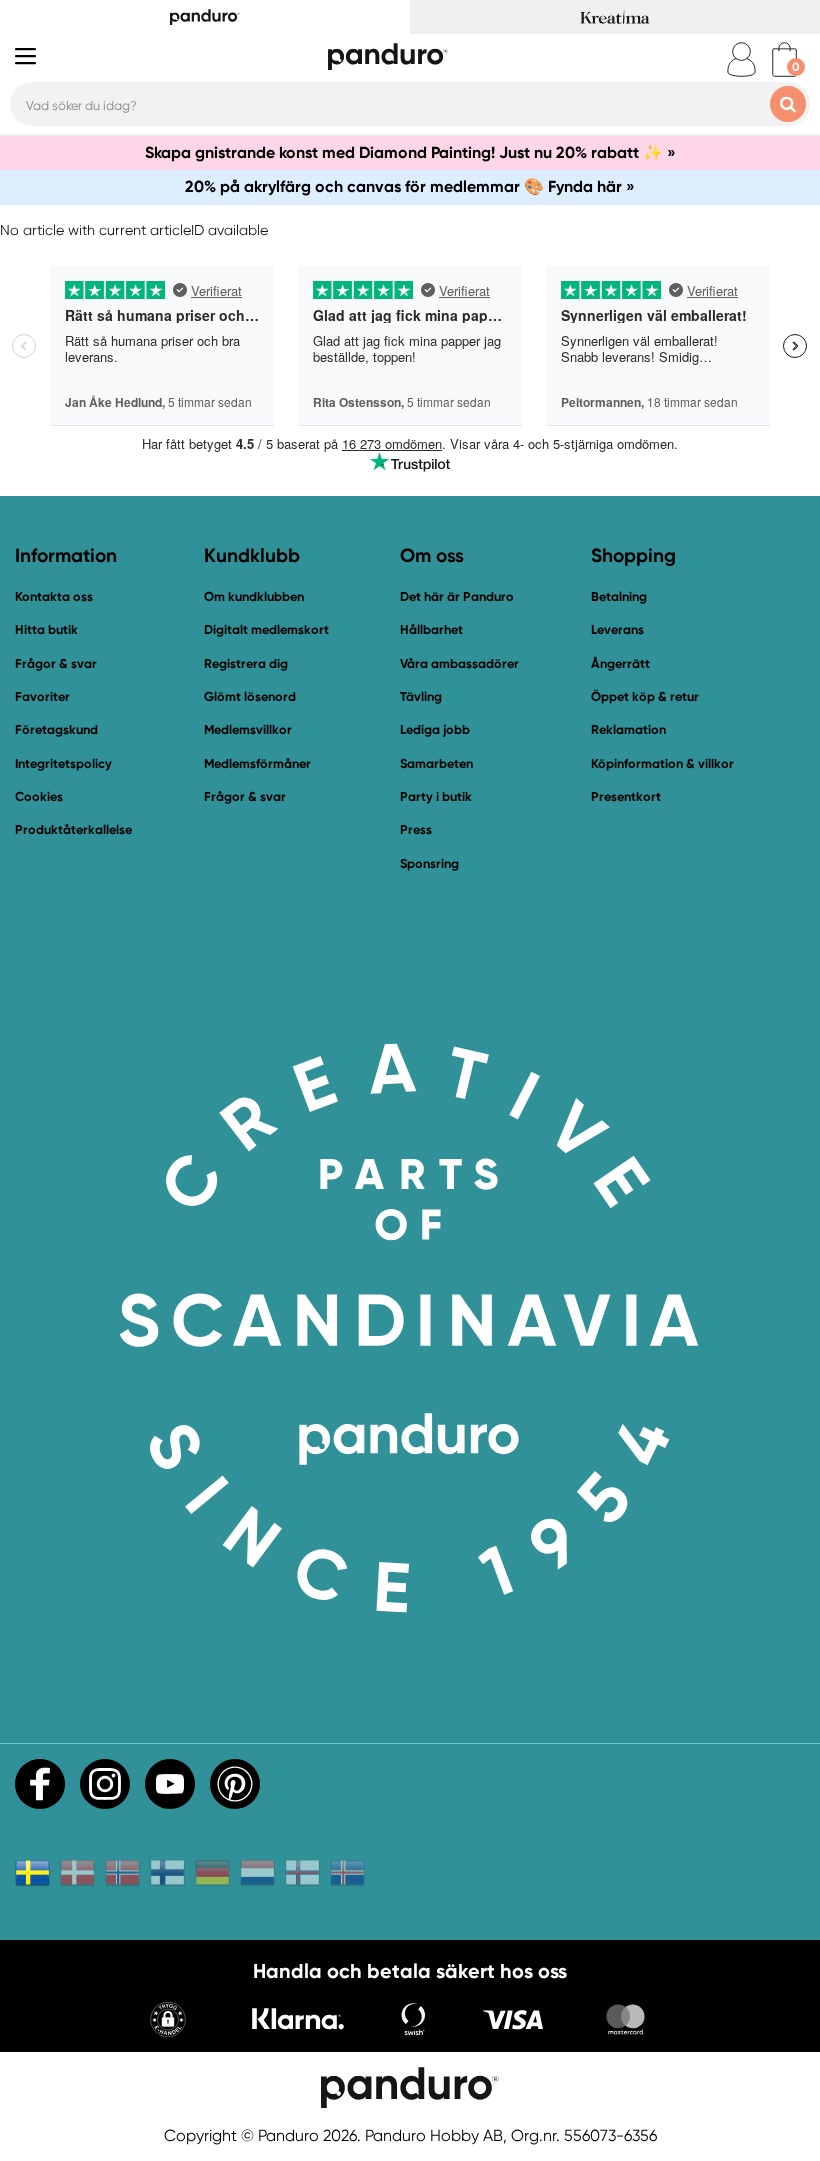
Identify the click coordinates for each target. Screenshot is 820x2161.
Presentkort (626, 796)
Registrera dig (246, 663)
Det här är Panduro (457, 596)
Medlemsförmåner (257, 763)
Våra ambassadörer (459, 663)
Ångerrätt (620, 663)
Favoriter (42, 696)
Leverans (617, 629)
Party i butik (436, 796)
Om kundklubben (254, 596)
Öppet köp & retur (645, 696)
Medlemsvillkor (248, 729)
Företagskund (56, 729)
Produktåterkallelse (73, 829)
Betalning (619, 596)
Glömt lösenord (250, 696)
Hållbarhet (431, 629)
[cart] (784, 59)
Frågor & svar (56, 663)
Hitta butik (46, 629)
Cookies (39, 797)
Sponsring (429, 863)
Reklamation (628, 729)
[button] (168, 2021)
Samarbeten (436, 763)
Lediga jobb (435, 729)
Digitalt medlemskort (266, 629)
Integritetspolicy (63, 763)
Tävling (421, 696)
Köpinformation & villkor (662, 763)
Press (416, 829)
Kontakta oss (54, 596)
